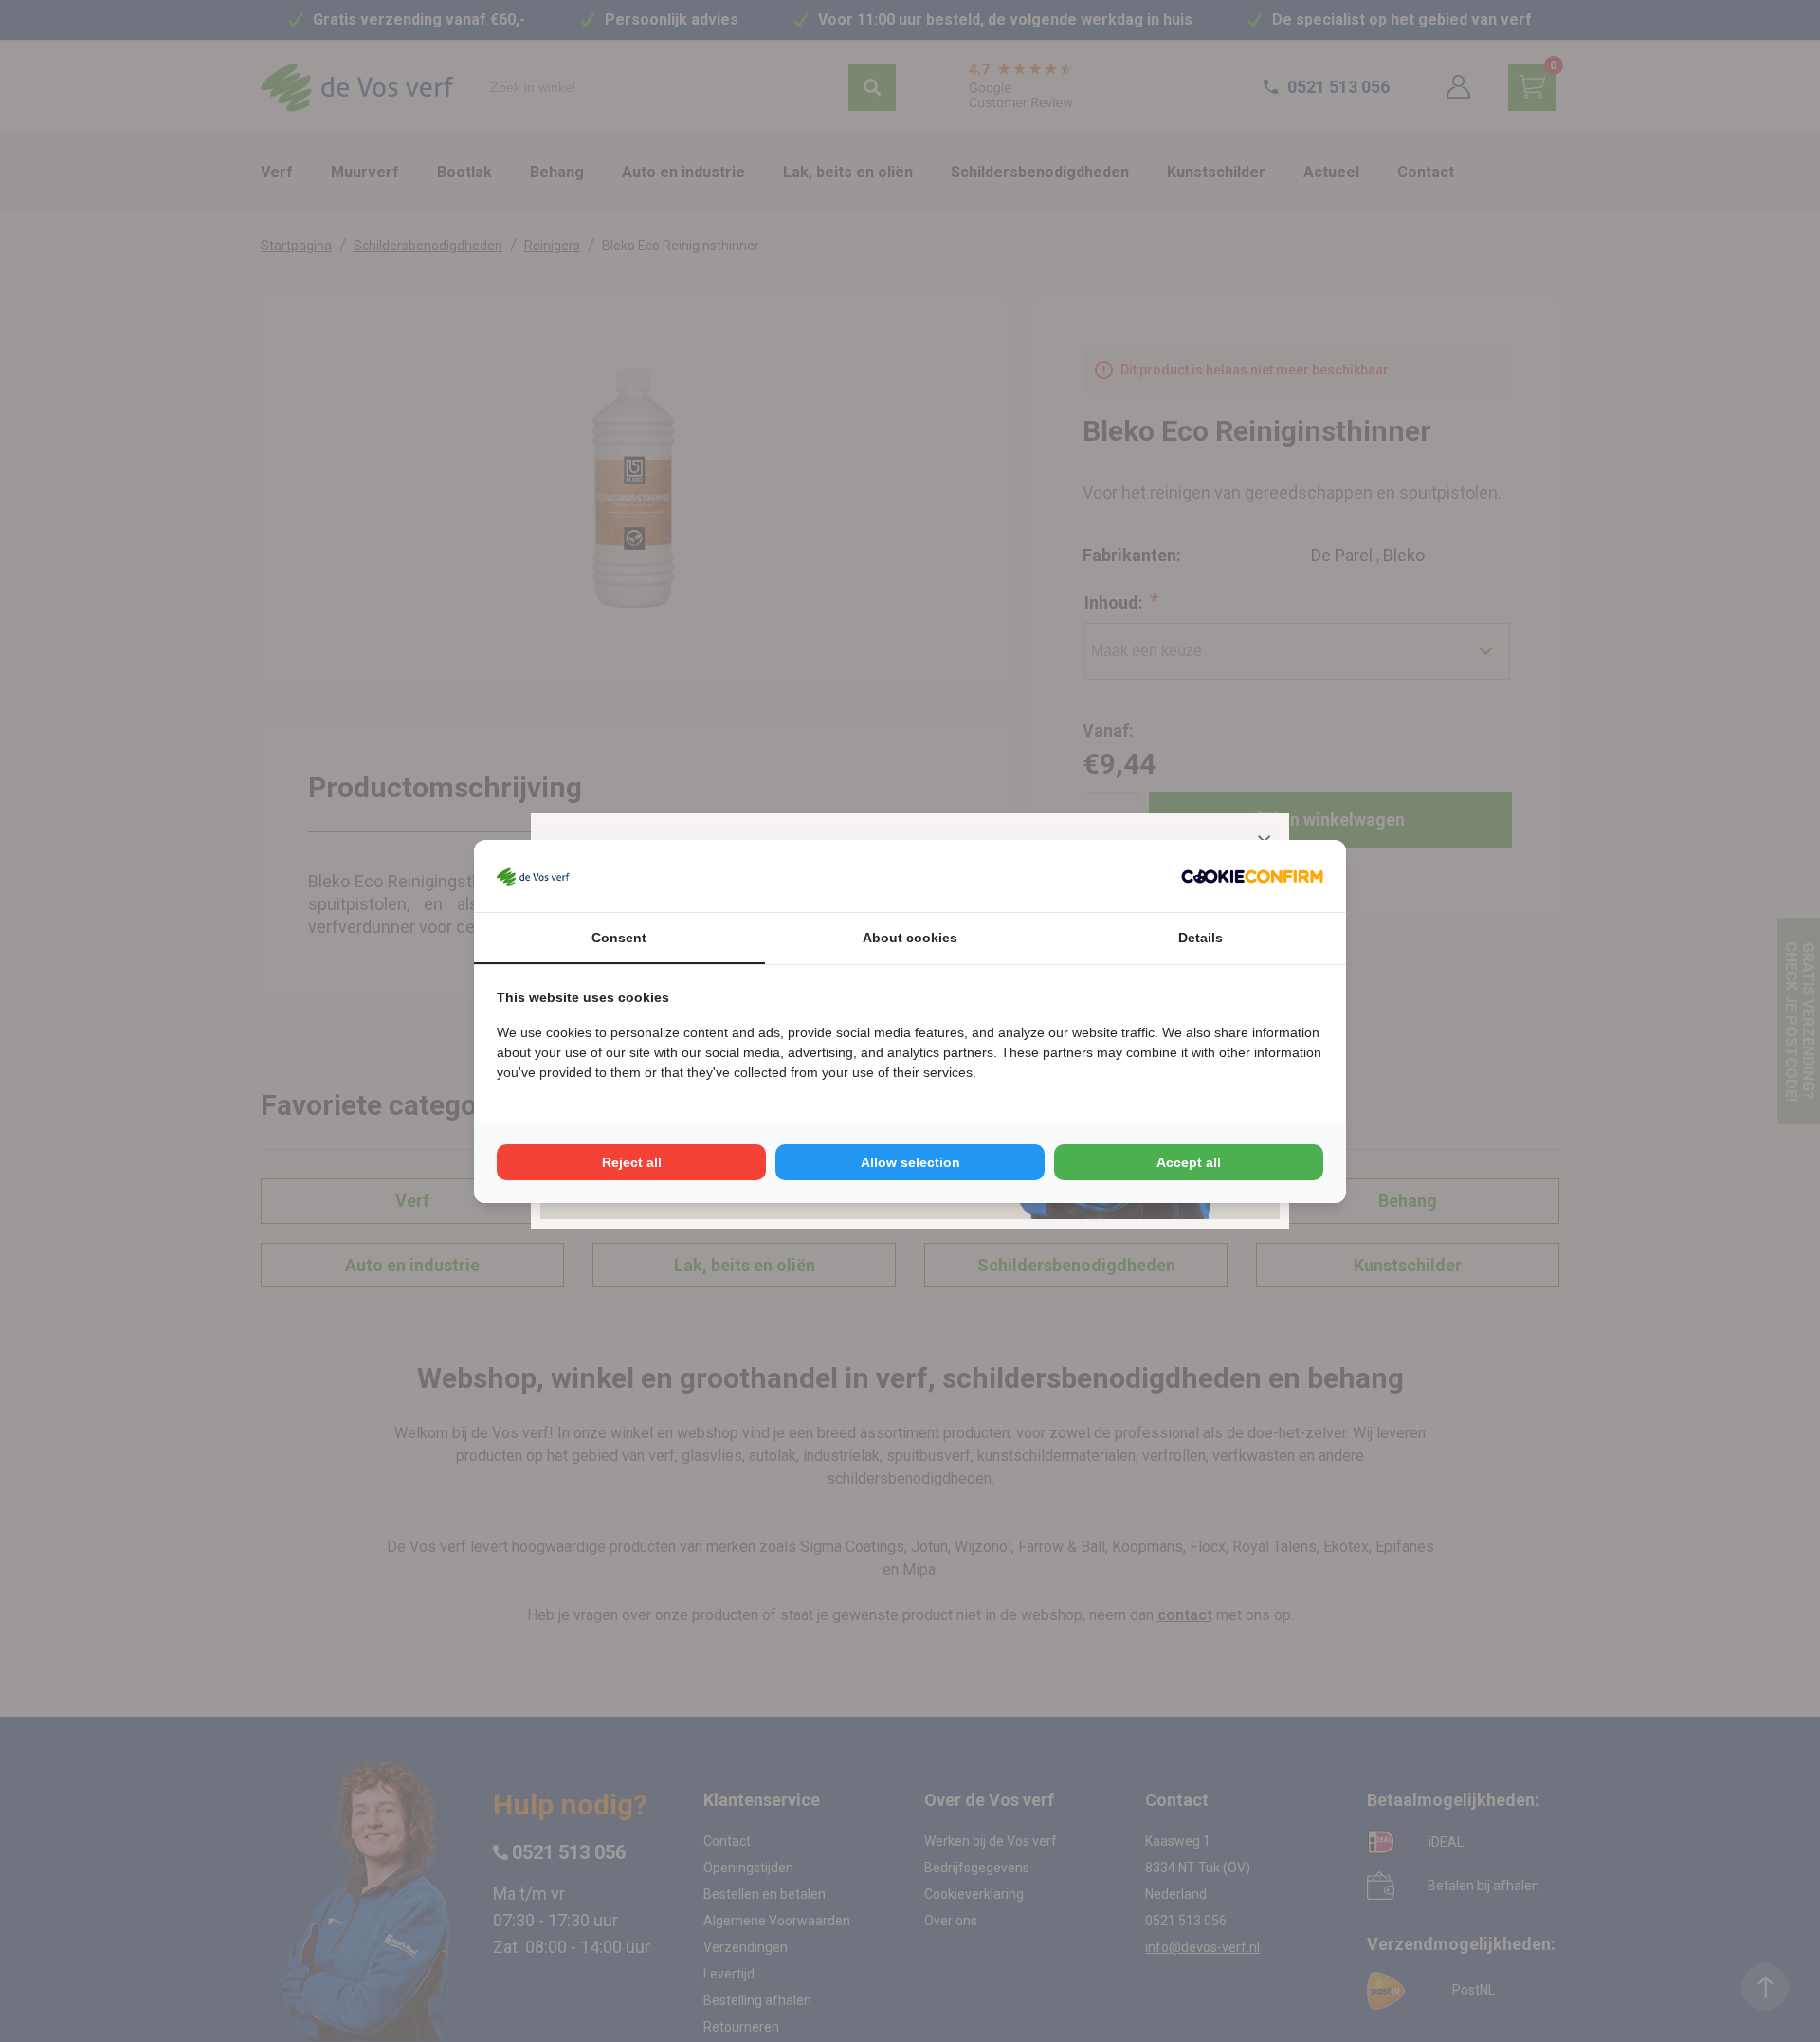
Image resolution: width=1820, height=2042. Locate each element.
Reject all (632, 1162)
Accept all (1189, 1162)
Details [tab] (1201, 938)
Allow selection (910, 1162)
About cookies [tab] (910, 938)
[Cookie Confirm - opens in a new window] (1252, 876)
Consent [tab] (619, 938)
